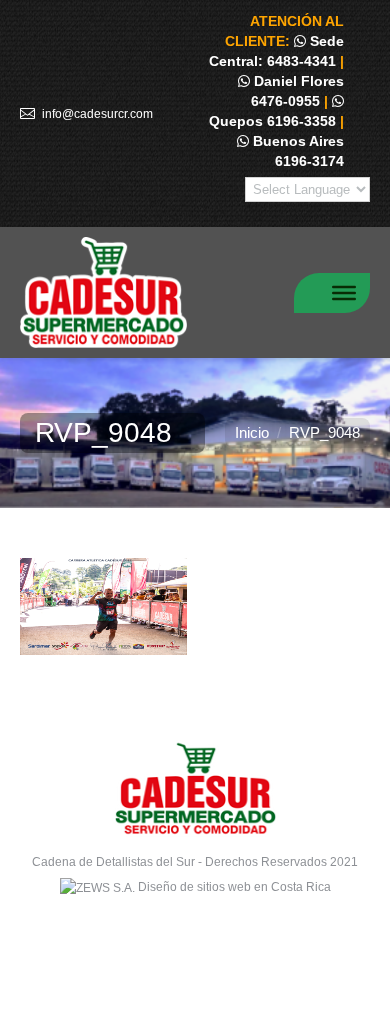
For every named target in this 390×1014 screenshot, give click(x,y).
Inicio (252, 432)
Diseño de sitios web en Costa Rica (234, 887)
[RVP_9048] (195, 606)
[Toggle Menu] (344, 292)
